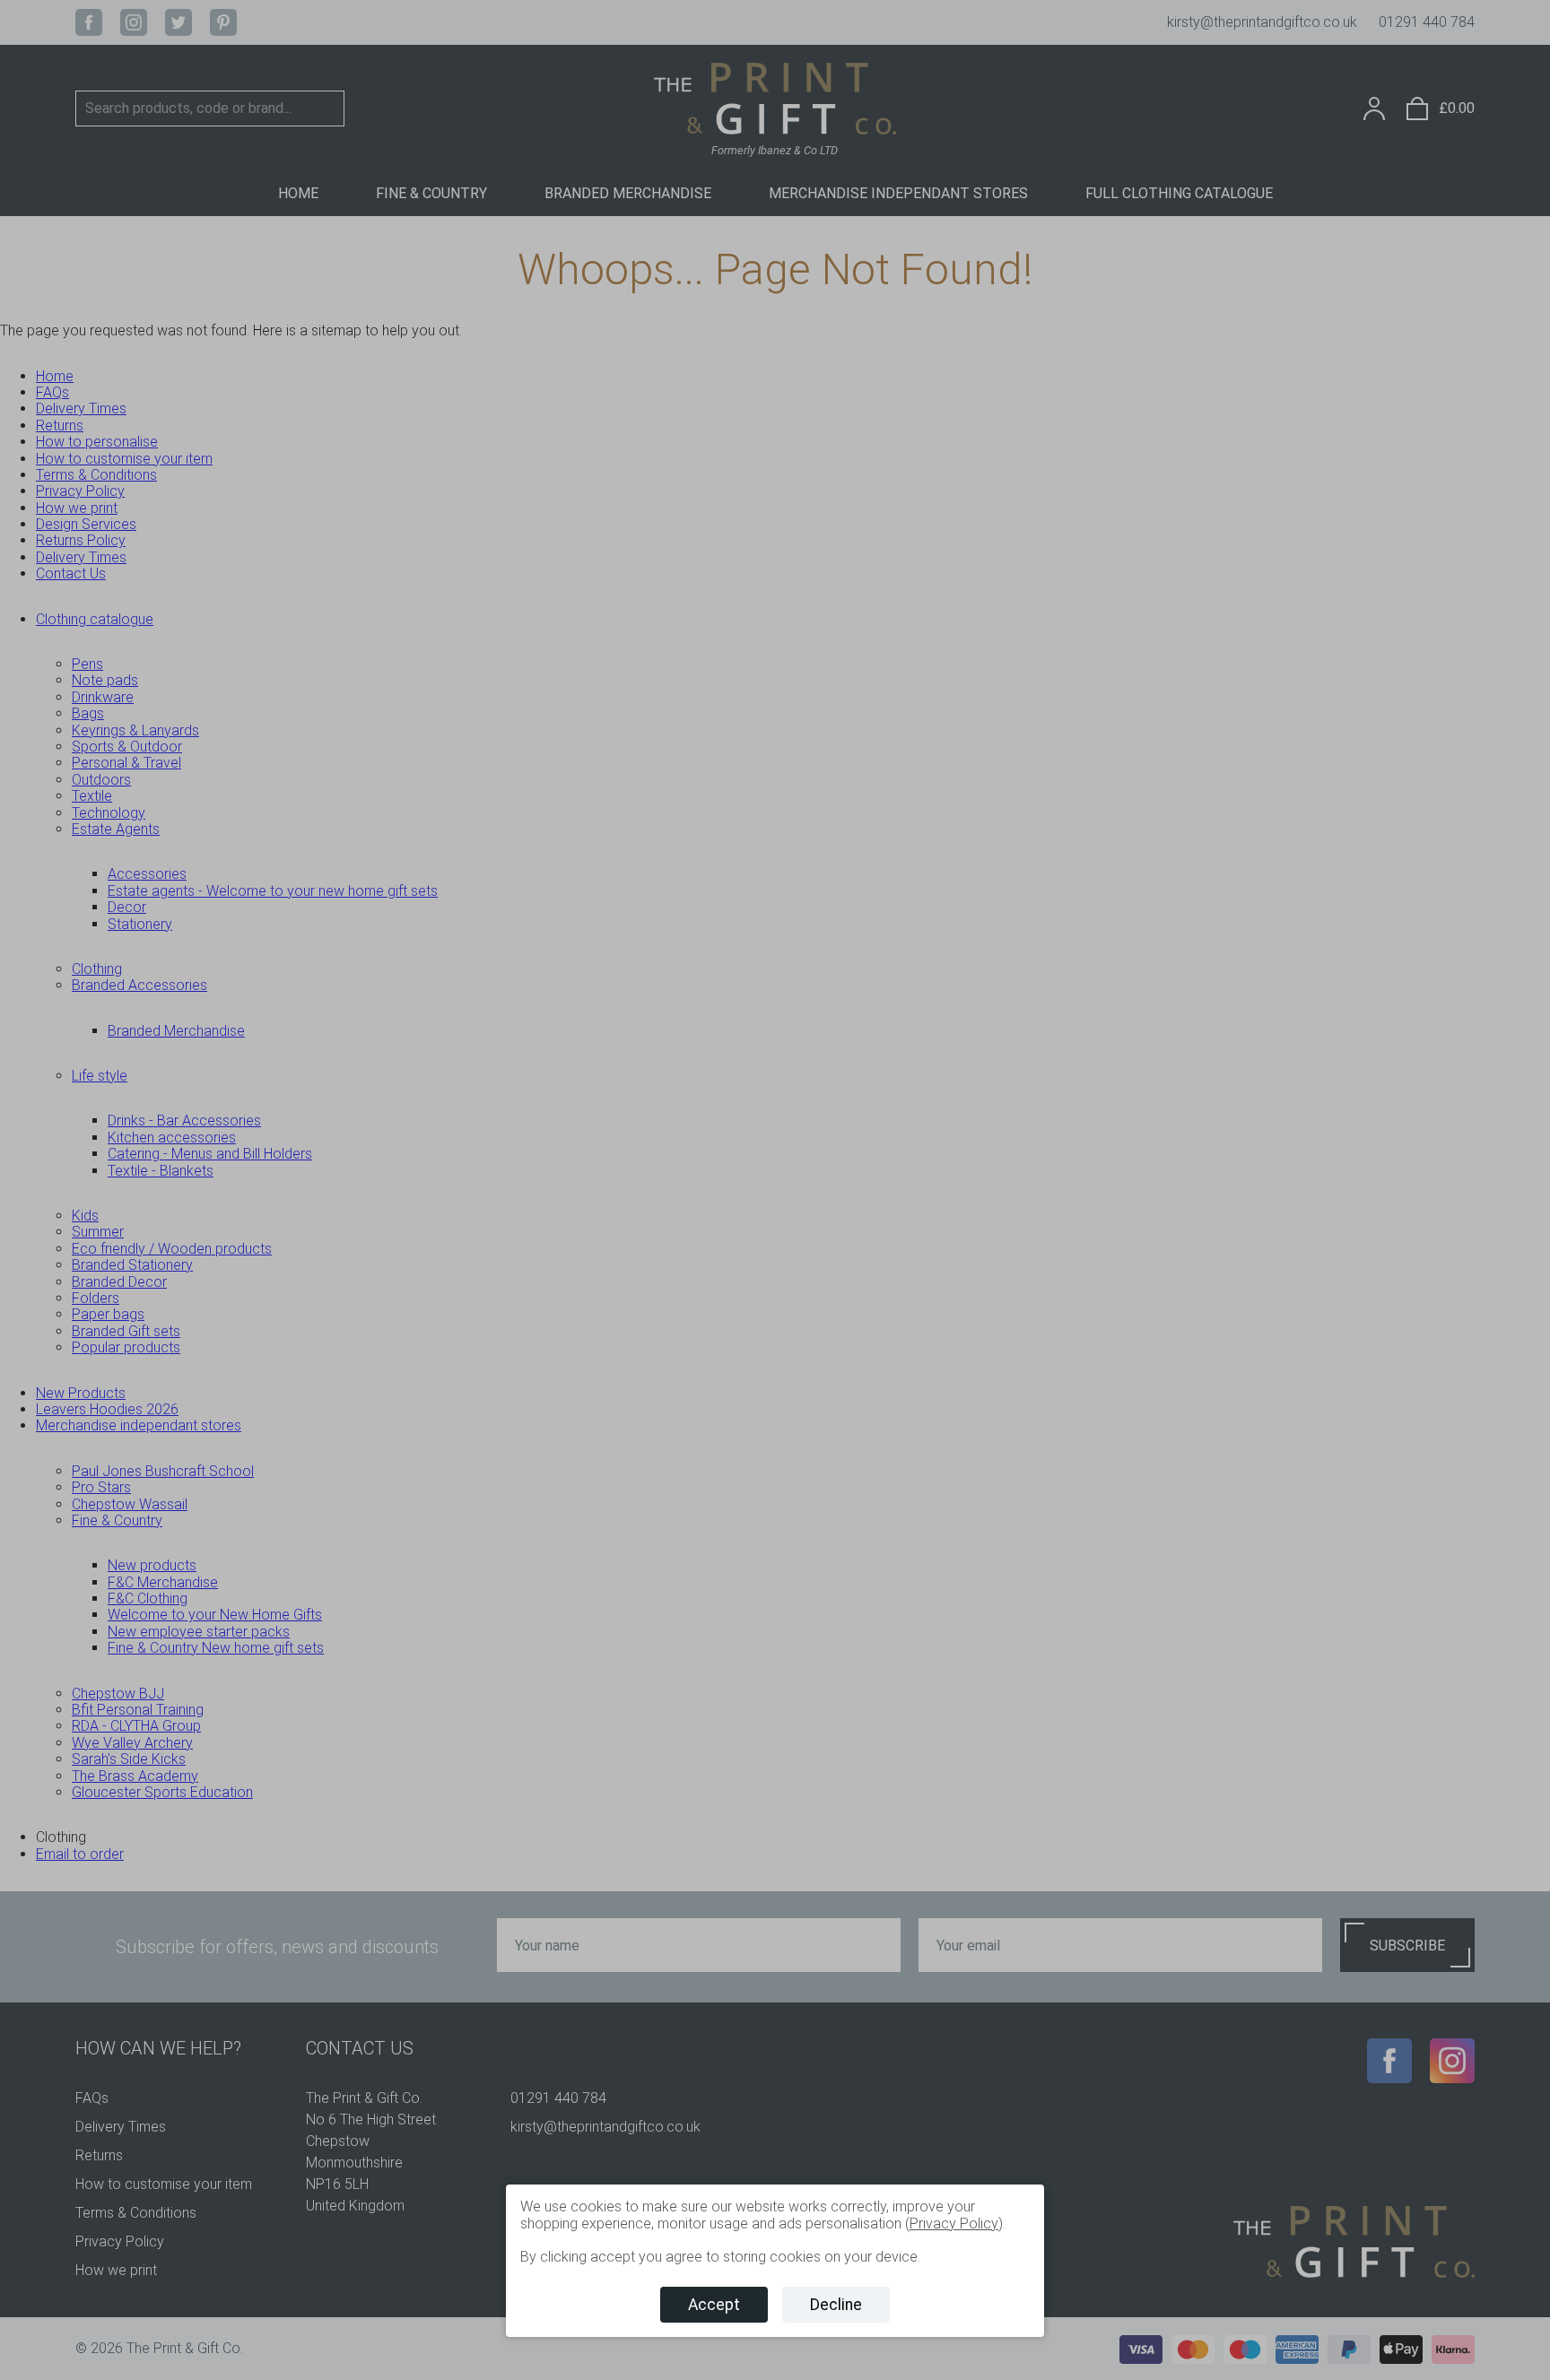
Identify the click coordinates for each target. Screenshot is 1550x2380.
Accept (714, 2305)
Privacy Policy (954, 2224)
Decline (836, 2305)
